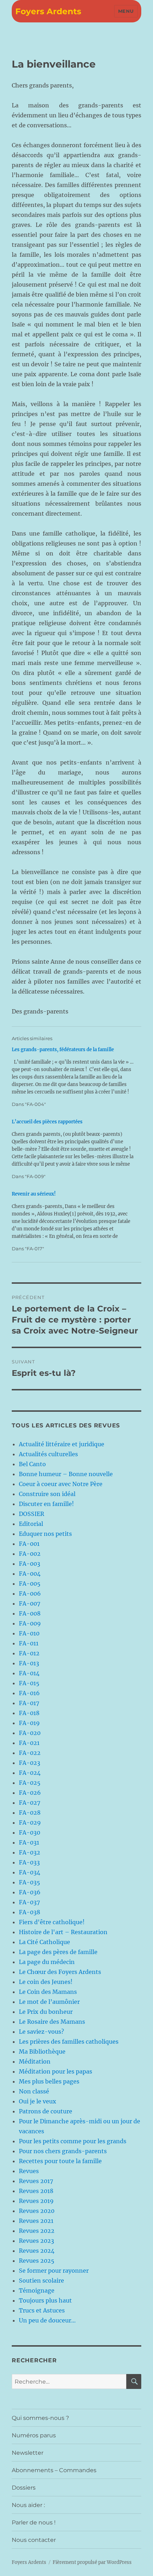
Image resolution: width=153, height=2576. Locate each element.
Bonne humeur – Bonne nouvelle (66, 1474)
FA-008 (30, 1613)
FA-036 (30, 1892)
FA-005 (30, 1584)
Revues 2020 (37, 2211)
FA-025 (30, 1783)
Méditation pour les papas (56, 2071)
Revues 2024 (37, 2251)
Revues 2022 (37, 2231)
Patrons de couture (46, 2111)
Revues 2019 (36, 2201)
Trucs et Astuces (42, 2310)
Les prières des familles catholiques (69, 2042)
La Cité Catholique (44, 1942)
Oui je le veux (38, 2101)
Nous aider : (28, 2505)
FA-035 (30, 1882)
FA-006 (30, 1593)
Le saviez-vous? (41, 2032)
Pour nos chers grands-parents (63, 2151)
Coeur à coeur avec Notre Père (61, 1484)
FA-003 (30, 1564)
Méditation (35, 2061)
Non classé (34, 2091)
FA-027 (30, 1803)
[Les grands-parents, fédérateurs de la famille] (73, 1077)
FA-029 (30, 1822)
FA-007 (30, 1603)
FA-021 (29, 1743)
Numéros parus (34, 2435)
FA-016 (29, 1693)
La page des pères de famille (58, 1952)
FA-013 (29, 1663)
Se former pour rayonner (54, 2271)
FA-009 (30, 1623)
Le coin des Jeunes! (46, 1982)
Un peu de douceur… (47, 2320)
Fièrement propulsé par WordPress (92, 2562)
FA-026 (30, 1793)
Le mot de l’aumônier (49, 2002)
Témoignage (37, 2290)
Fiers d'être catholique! (52, 1922)
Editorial (31, 1524)
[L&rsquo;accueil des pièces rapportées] (73, 1149)
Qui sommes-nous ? (40, 2418)
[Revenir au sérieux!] (73, 1221)
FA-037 (29, 1902)
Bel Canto (32, 1464)
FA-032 (30, 1852)
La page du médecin (47, 1962)
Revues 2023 (36, 2241)
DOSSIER (31, 1514)
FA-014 (29, 1673)
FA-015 (29, 1683)
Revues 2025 (37, 2261)
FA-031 (29, 1842)
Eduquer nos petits (45, 1534)
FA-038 (30, 1912)
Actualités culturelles (48, 1454)
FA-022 (30, 1753)
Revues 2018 (36, 2191)
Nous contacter (34, 2540)
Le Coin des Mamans (48, 1992)
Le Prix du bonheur (46, 2012)
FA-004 (30, 1574)
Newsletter (28, 2453)
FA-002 (30, 1554)
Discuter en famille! (46, 1504)
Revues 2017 (36, 2181)
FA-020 (30, 1733)
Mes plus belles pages (49, 2081)
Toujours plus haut (45, 2300)
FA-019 (29, 1723)
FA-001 (29, 1544)
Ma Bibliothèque (42, 2051)
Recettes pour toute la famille (60, 2161)
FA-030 (30, 1832)
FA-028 (30, 1813)
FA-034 (30, 1872)
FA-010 (29, 1633)
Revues (29, 2171)
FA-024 (30, 1773)
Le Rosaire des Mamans (52, 2022)
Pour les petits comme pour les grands (73, 2141)
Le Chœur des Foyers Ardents (60, 1972)
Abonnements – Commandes (54, 2470)
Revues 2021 (36, 2221)
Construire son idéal (47, 1494)
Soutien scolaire (41, 2280)
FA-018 (29, 1713)
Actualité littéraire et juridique (62, 1444)
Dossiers (24, 2488)
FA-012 (29, 1653)
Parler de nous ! (34, 2522)
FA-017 (29, 1703)
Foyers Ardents (48, 11)
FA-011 (29, 1643)
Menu (126, 11)
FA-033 (29, 1862)
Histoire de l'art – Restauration (63, 1932)
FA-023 (30, 1763)
